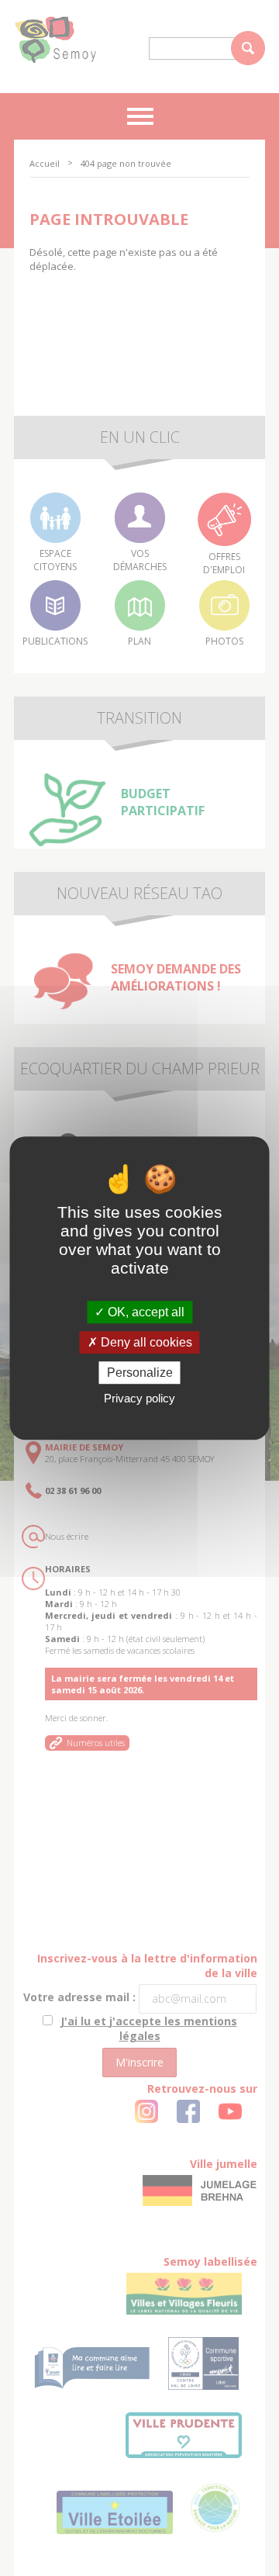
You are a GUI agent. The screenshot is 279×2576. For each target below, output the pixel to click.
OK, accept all (145, 1312)
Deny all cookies (145, 1342)
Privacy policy (139, 1398)
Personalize (140, 1373)
